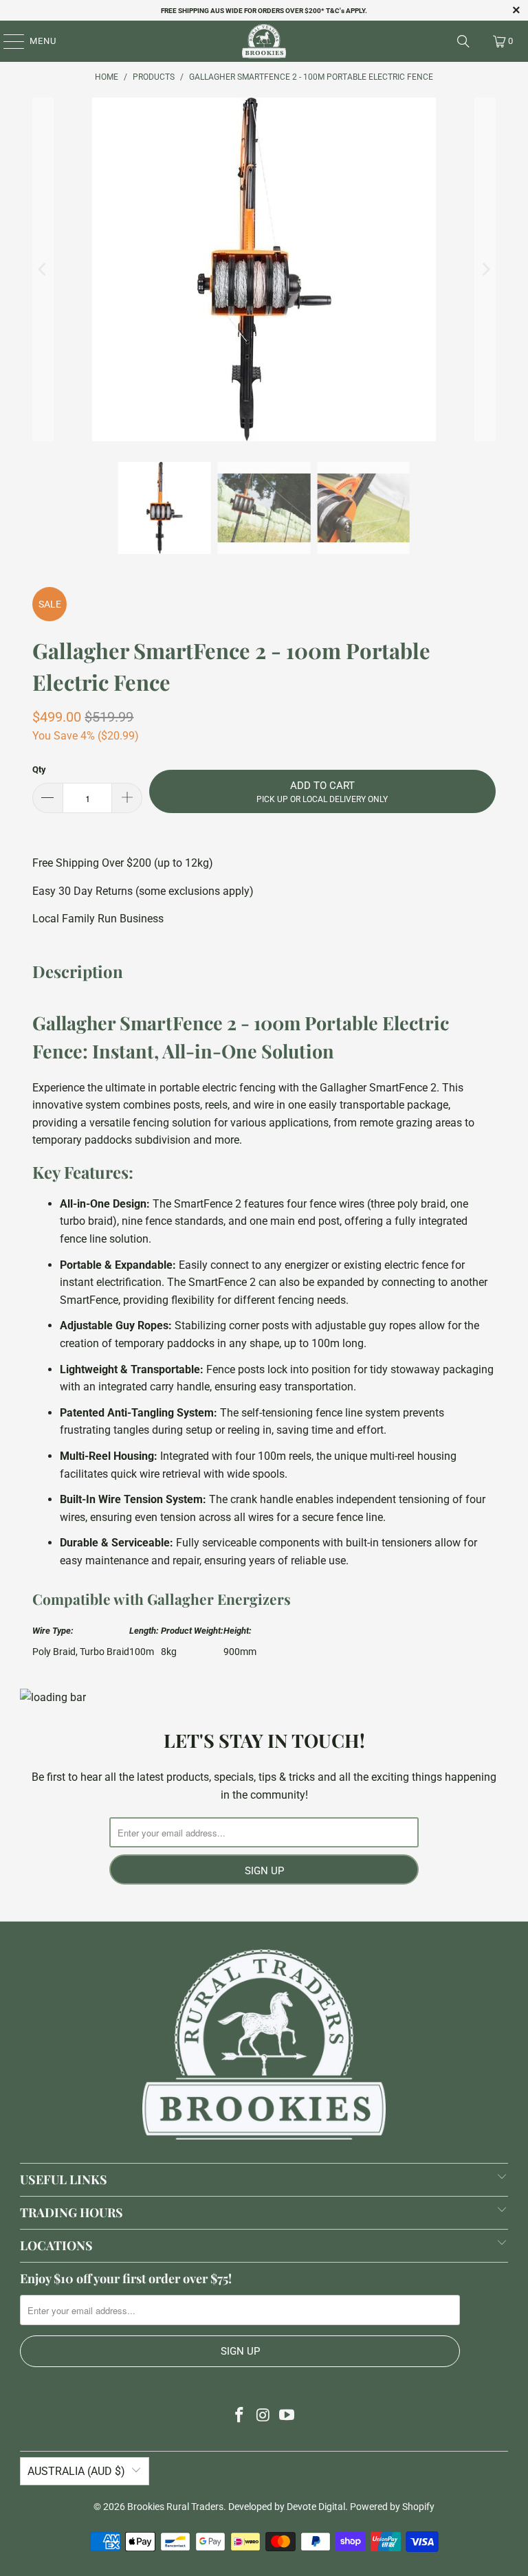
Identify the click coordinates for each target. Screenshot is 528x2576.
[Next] (485, 269)
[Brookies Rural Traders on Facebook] (239, 2416)
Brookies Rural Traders (175, 2507)
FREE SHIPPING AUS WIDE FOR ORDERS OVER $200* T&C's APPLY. (264, 11)
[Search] (463, 41)
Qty (39, 769)
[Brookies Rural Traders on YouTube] (287, 2416)
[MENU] (7, 41)
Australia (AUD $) (76, 2471)
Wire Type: (54, 1631)
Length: (145, 1631)
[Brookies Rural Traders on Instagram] (263, 2416)
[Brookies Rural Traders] (264, 41)
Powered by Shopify (392, 2507)
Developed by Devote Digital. (288, 2507)
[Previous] (43, 269)
